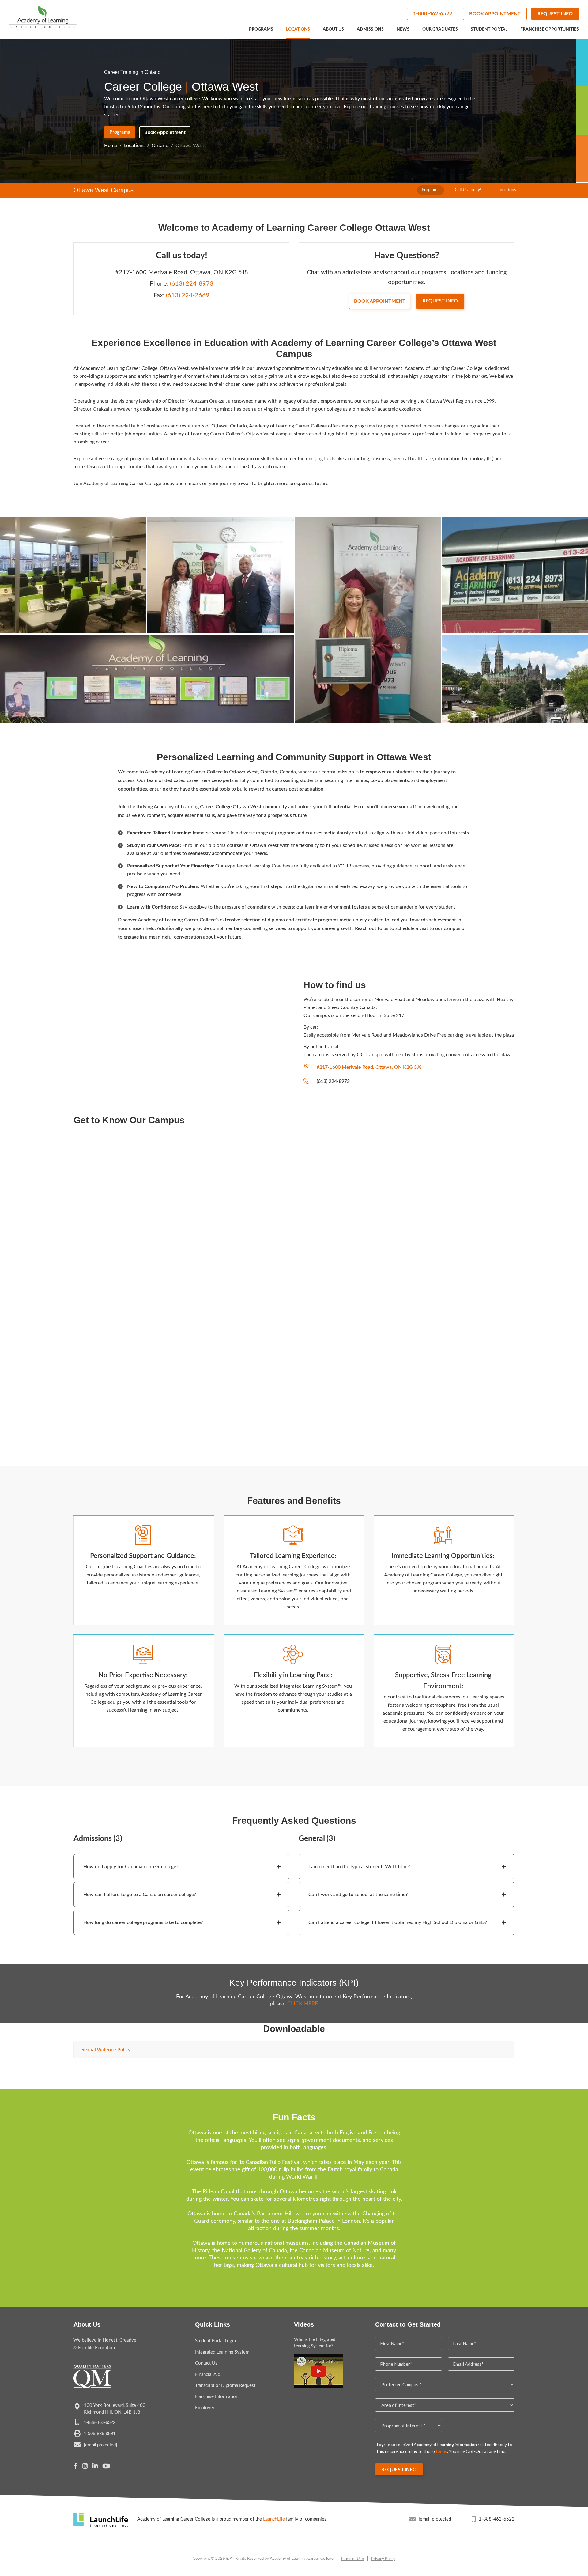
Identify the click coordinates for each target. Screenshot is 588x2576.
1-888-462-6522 (433, 14)
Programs (261, 29)
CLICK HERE (303, 2004)
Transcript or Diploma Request (225, 2386)
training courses (387, 107)
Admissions (370, 29)
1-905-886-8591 (100, 2433)
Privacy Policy (383, 2559)
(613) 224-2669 (188, 295)
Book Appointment (495, 14)
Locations (298, 29)
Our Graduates (440, 29)
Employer (205, 2408)
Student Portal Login (215, 2341)
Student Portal (489, 29)
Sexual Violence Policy (106, 2050)
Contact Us (206, 2363)
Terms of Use (352, 2559)
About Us (333, 29)
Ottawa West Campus (104, 190)
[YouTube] (106, 2467)
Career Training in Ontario (132, 72)
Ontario (160, 146)
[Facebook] (76, 2467)
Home (111, 146)
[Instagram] (85, 2467)
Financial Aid (208, 2375)
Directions (506, 190)
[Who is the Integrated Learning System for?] (318, 2371)
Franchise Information (217, 2397)
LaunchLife (274, 2519)
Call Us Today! (468, 190)
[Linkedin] (95, 2467)
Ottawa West (190, 146)
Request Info (555, 14)
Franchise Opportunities (550, 29)
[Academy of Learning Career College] (43, 17)
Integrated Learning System (222, 2352)
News (403, 29)
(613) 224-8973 (192, 284)
